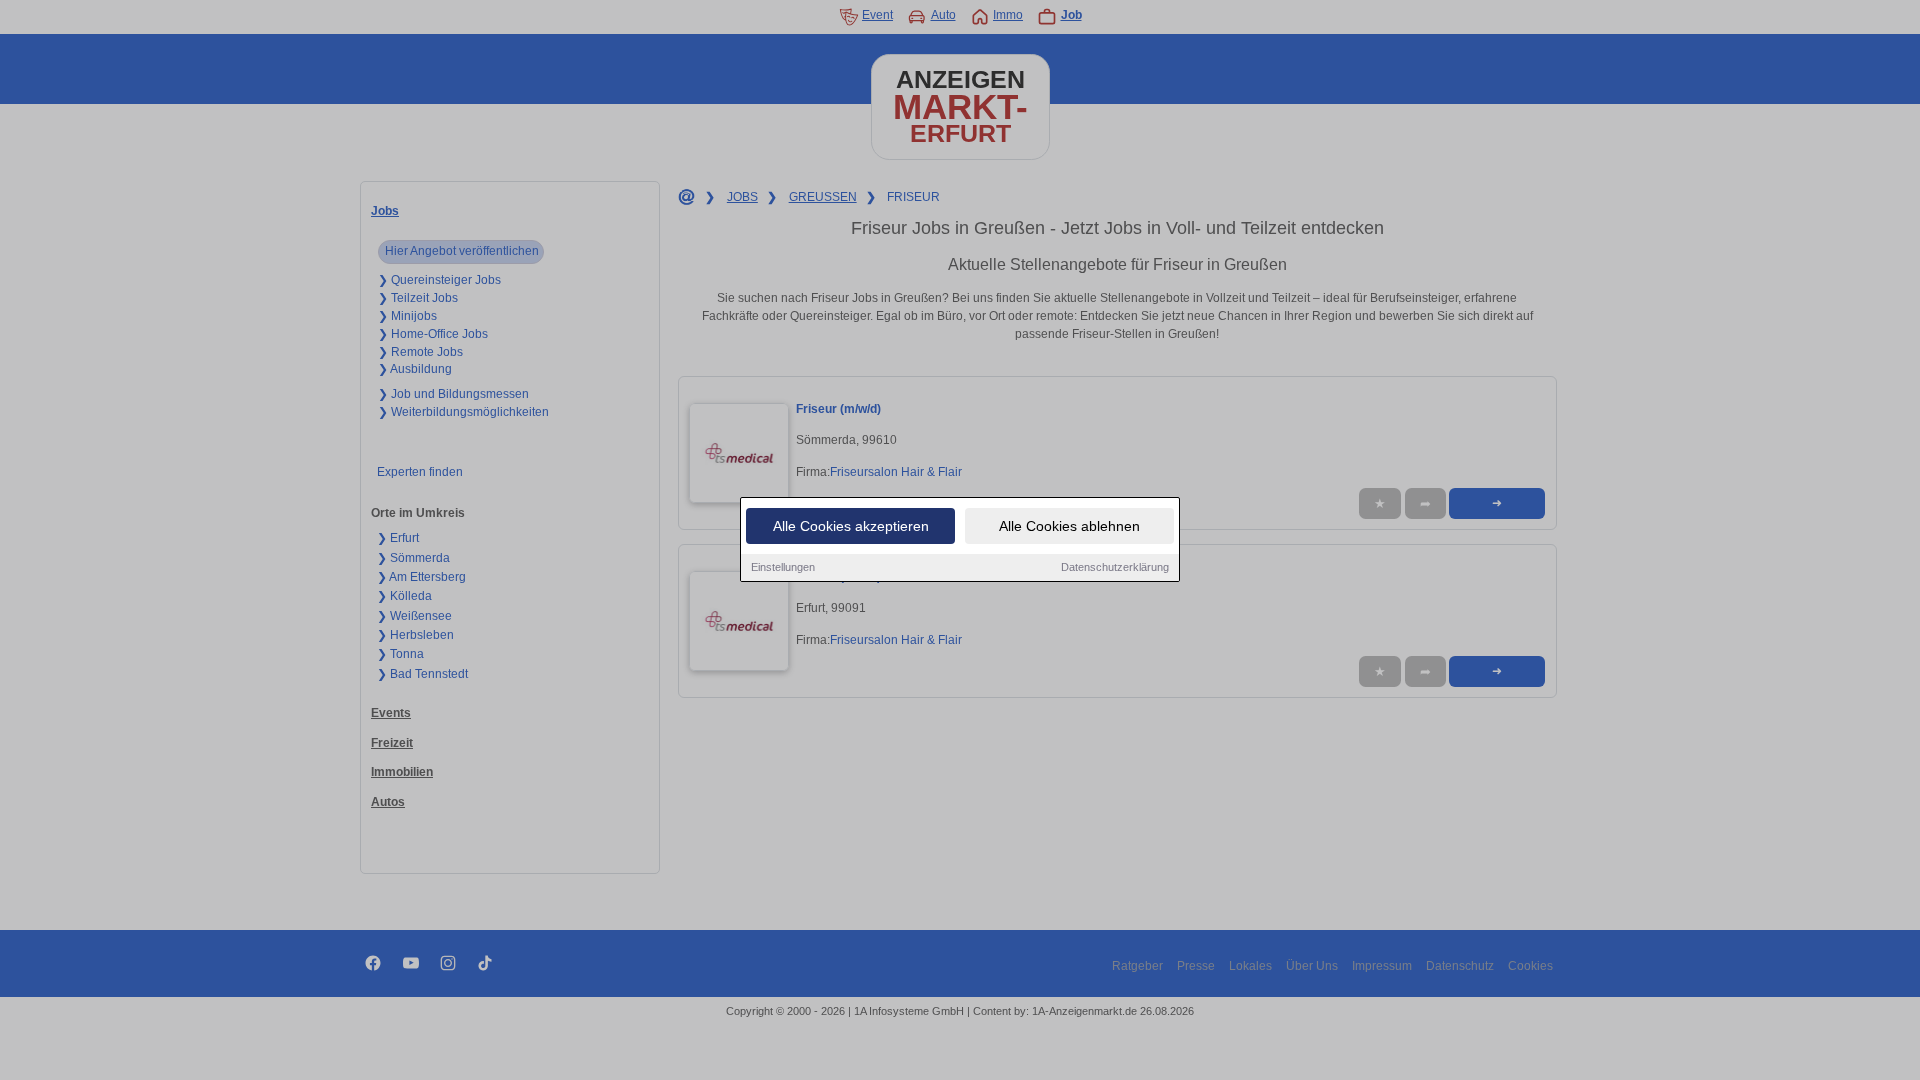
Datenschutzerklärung (1115, 567)
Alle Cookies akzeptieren (851, 526)
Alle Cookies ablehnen (1069, 526)
